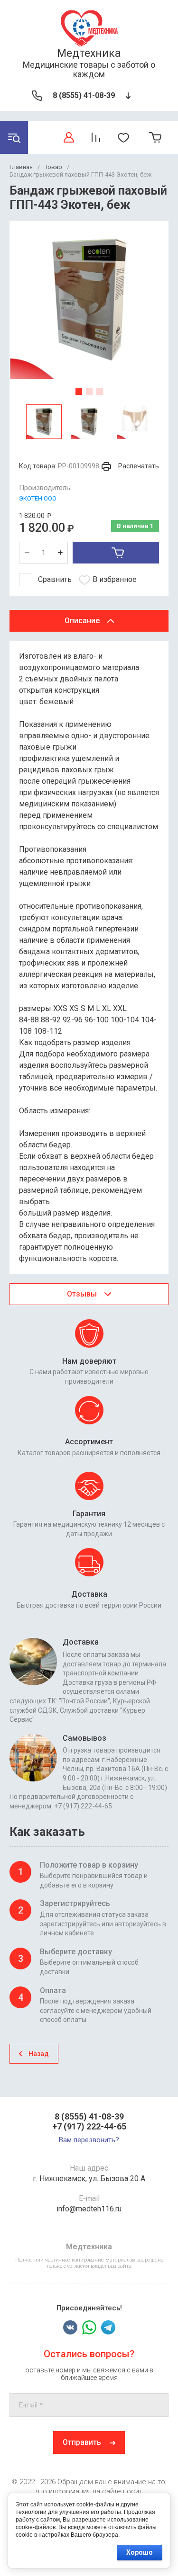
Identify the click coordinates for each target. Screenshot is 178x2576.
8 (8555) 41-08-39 (84, 95)
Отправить (82, 2442)
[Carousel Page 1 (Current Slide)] (79, 392)
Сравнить (55, 579)
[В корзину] (116, 553)
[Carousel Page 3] (100, 392)
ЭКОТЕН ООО (38, 498)
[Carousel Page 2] (89, 392)
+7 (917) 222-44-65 (89, 2126)
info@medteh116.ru (89, 2209)
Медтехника (89, 53)
